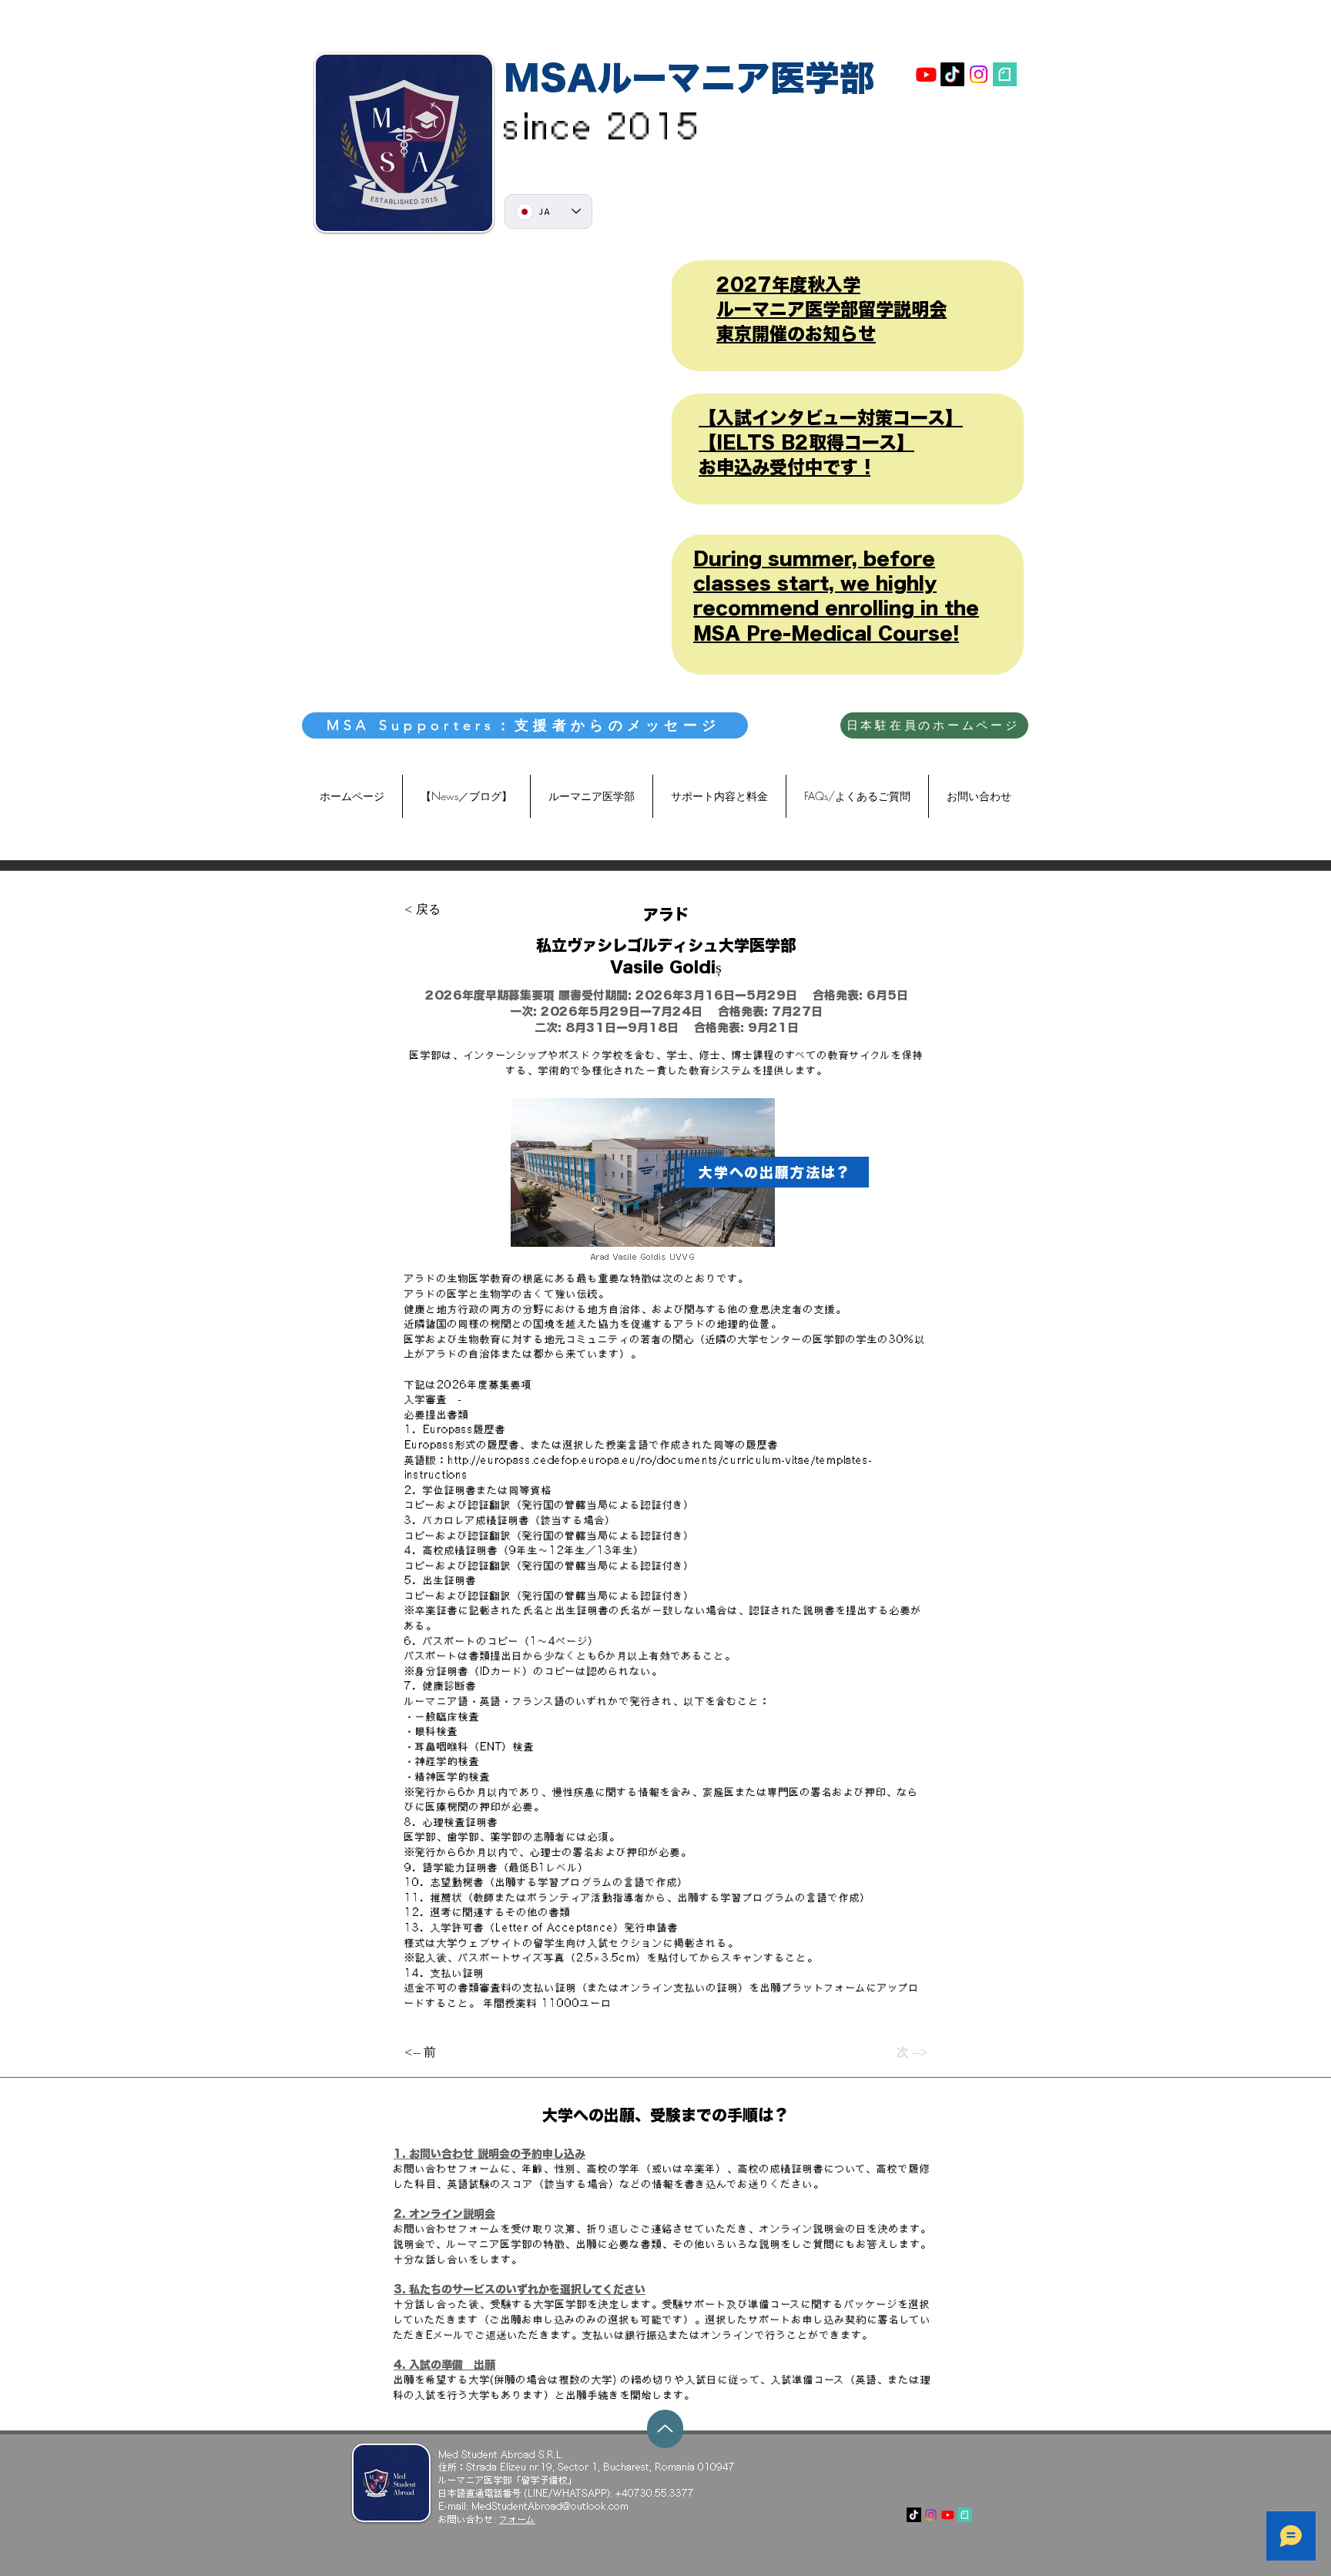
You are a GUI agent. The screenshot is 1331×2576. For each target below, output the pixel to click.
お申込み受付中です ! (785, 467)
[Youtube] (926, 74)
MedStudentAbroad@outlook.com (550, 2506)
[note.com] (1005, 74)
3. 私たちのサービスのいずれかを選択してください (520, 2290)
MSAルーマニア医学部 (689, 77)
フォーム (517, 2519)
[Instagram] (979, 74)
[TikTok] (952, 74)
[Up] (665, 2429)
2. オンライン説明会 (444, 2214)
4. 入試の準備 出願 (444, 2365)
